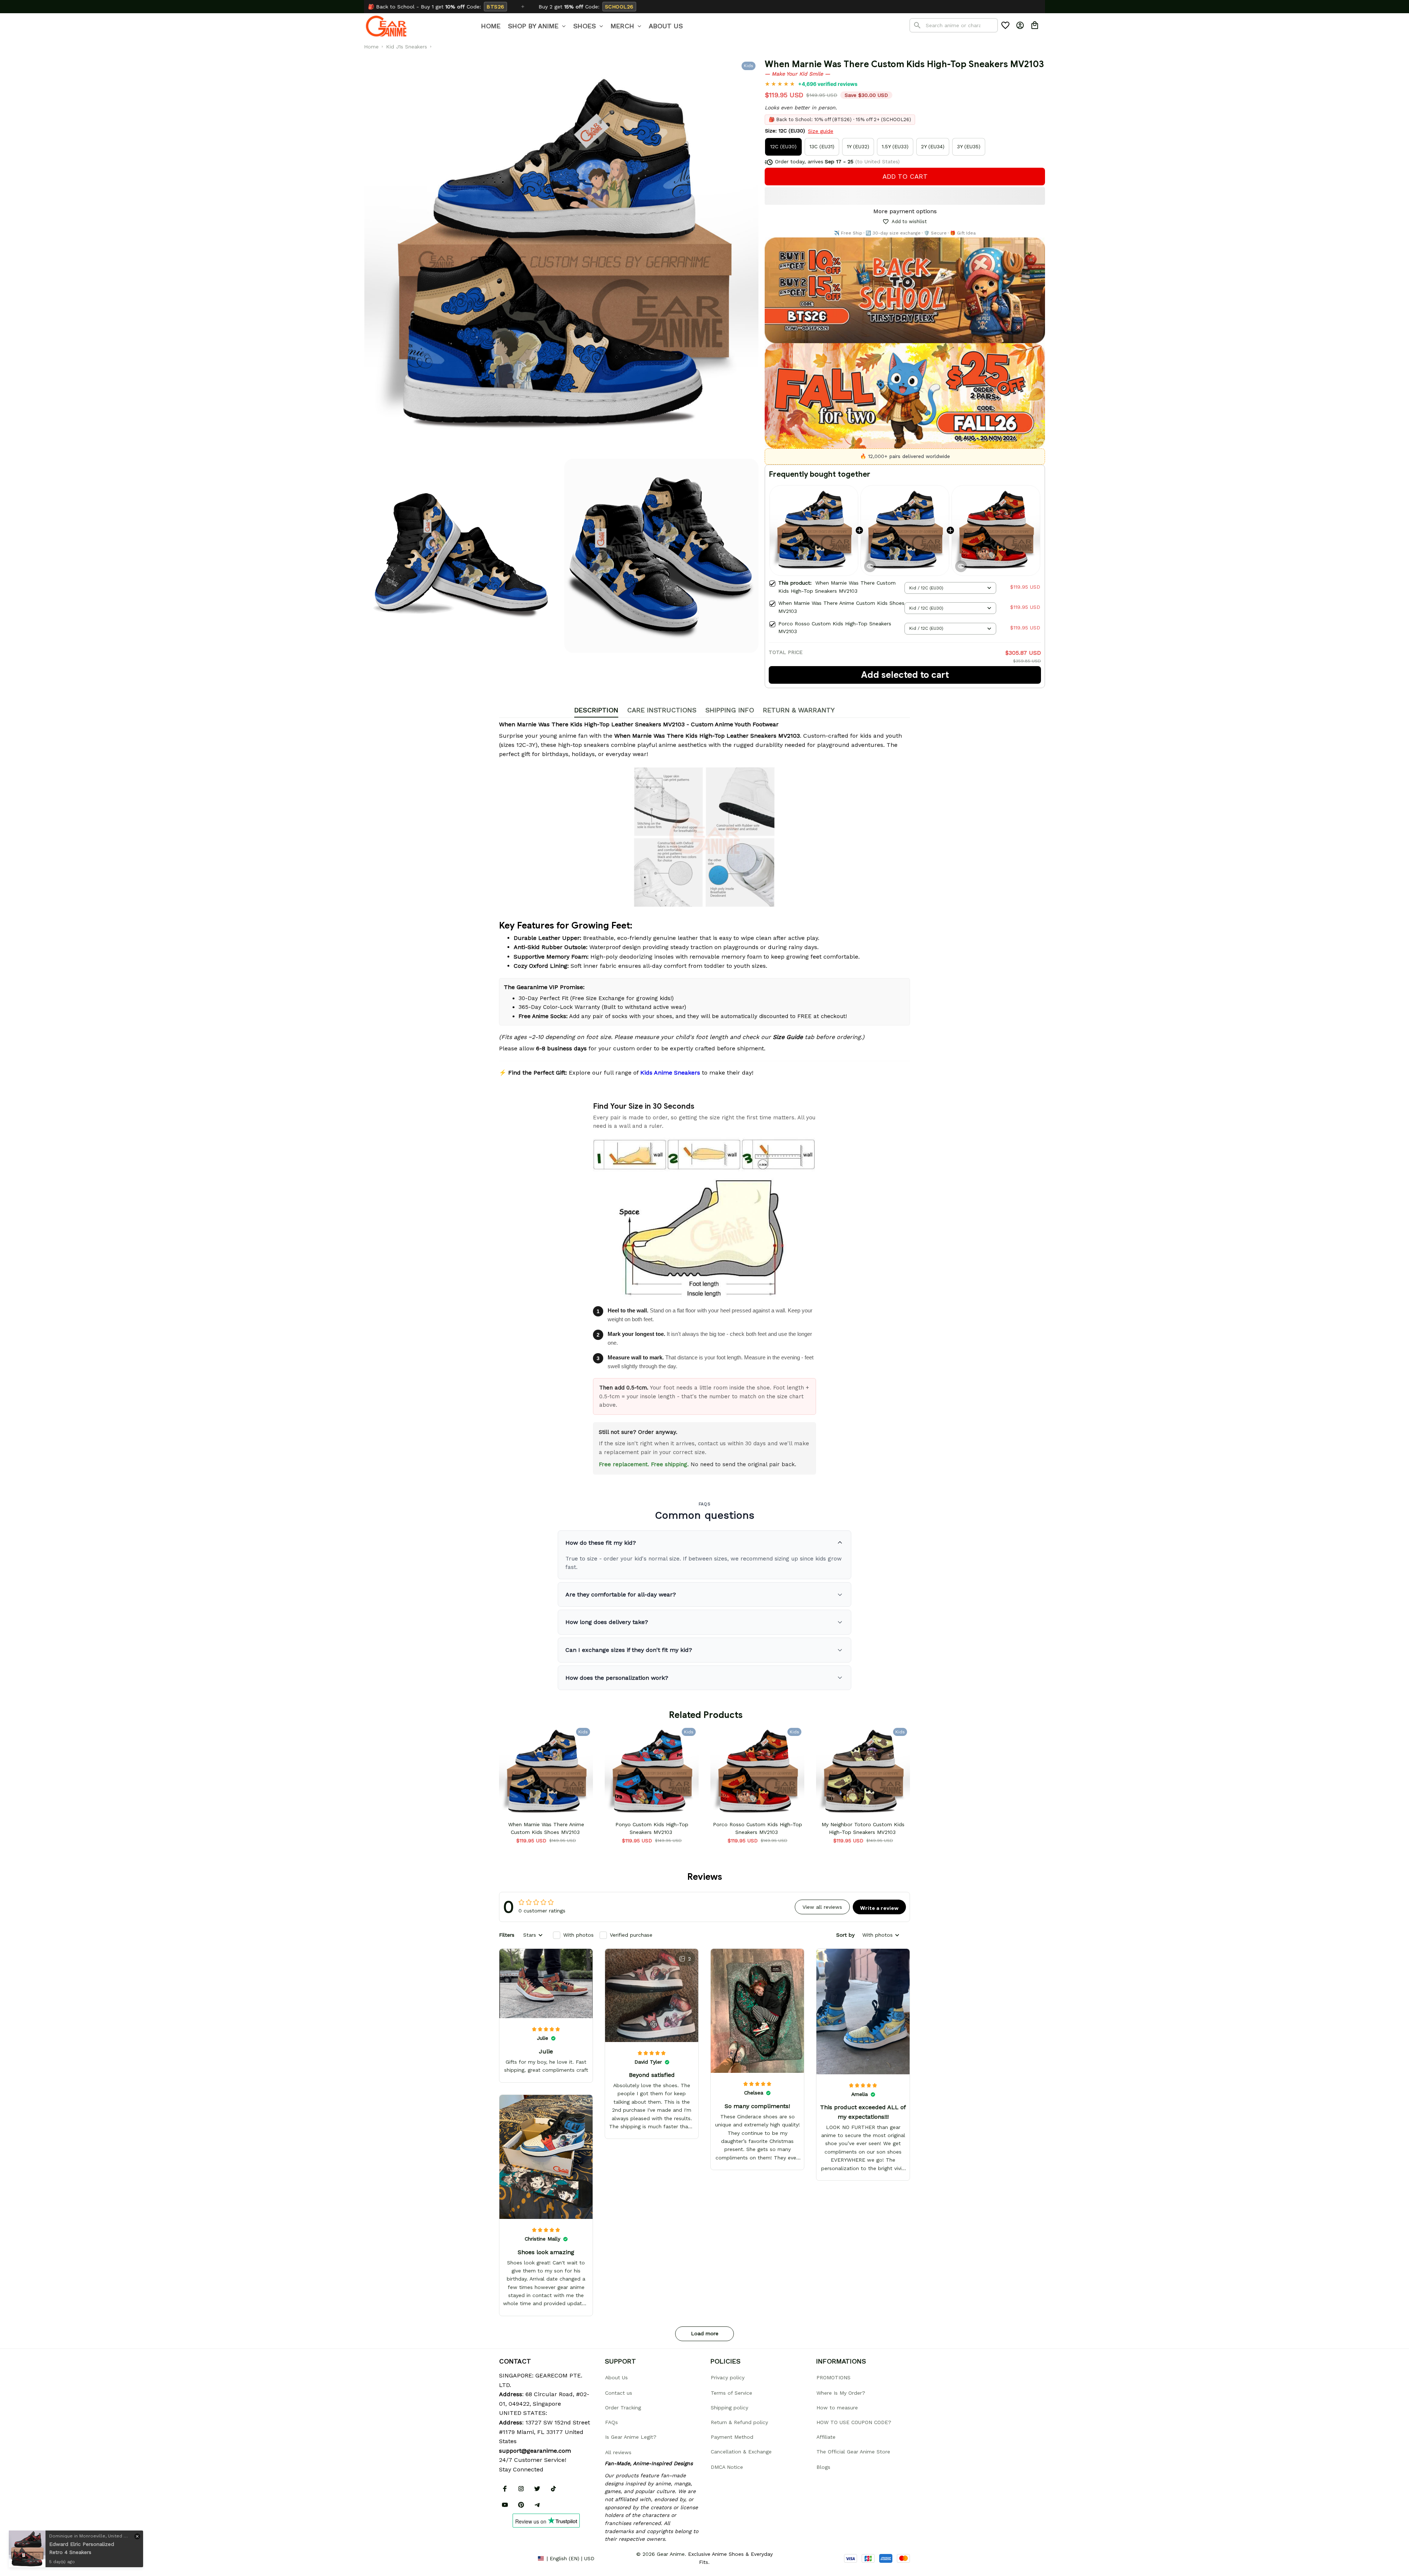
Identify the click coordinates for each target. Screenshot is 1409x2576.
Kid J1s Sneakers (407, 47)
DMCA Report (516, 2558)
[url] (535, 2451)
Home (371, 47)
